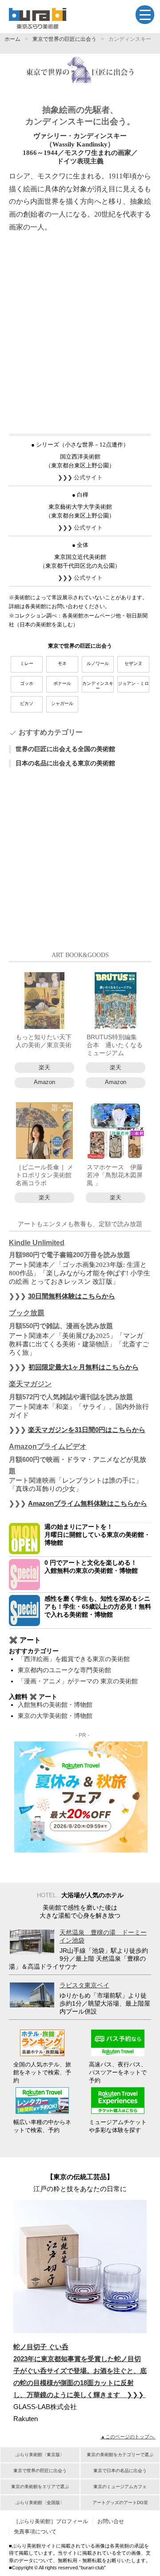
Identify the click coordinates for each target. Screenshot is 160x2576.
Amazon (44, 1082)
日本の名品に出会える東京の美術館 (65, 763)
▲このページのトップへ (128, 2437)
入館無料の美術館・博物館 (55, 1705)
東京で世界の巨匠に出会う (64, 39)
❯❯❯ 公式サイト (80, 477)
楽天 (44, 1067)
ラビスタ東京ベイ (84, 1985)
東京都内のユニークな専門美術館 (64, 1670)
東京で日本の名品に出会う (120, 2471)
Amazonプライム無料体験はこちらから (88, 1503)
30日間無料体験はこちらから (72, 1296)
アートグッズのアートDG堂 (120, 2503)
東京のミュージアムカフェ (120, 2487)
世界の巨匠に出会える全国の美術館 (65, 749)
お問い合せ (111, 2521)
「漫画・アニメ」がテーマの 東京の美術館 (78, 1681)
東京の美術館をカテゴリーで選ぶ (120, 2455)
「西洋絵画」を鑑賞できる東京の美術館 (74, 1659)
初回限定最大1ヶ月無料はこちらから (84, 1367)
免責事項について (35, 2532)
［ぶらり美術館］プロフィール (51, 2521)
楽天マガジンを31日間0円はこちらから (87, 1430)
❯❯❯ (80, 2371)
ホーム (12, 39)
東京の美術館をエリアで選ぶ (40, 2487)
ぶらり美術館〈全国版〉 (40, 2503)
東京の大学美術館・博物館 (55, 1716)
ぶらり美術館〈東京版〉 (40, 2455)
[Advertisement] (80, 332)
